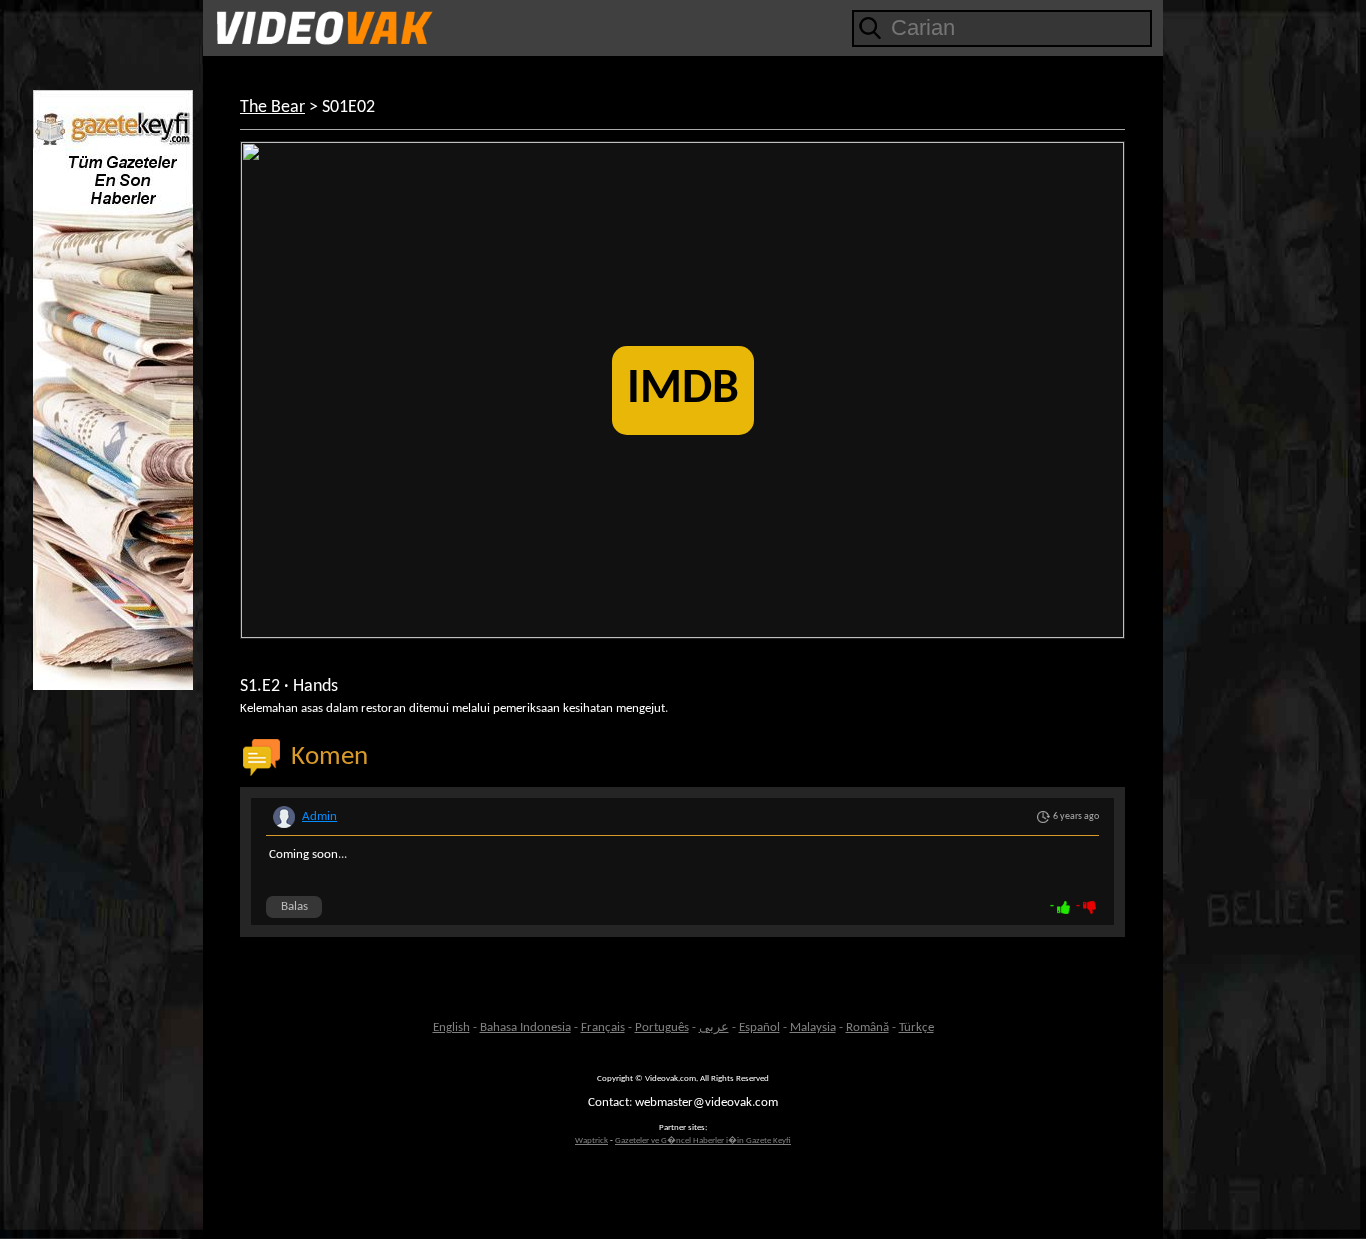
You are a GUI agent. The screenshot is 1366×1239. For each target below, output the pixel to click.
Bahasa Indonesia (525, 1027)
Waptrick (591, 1140)
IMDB (683, 390)
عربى (714, 1027)
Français (603, 1027)
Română (867, 1027)
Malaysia (813, 1027)
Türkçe (916, 1027)
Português (662, 1027)
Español (759, 1027)
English (451, 1027)
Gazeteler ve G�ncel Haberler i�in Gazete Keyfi (703, 1140)
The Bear (272, 107)
